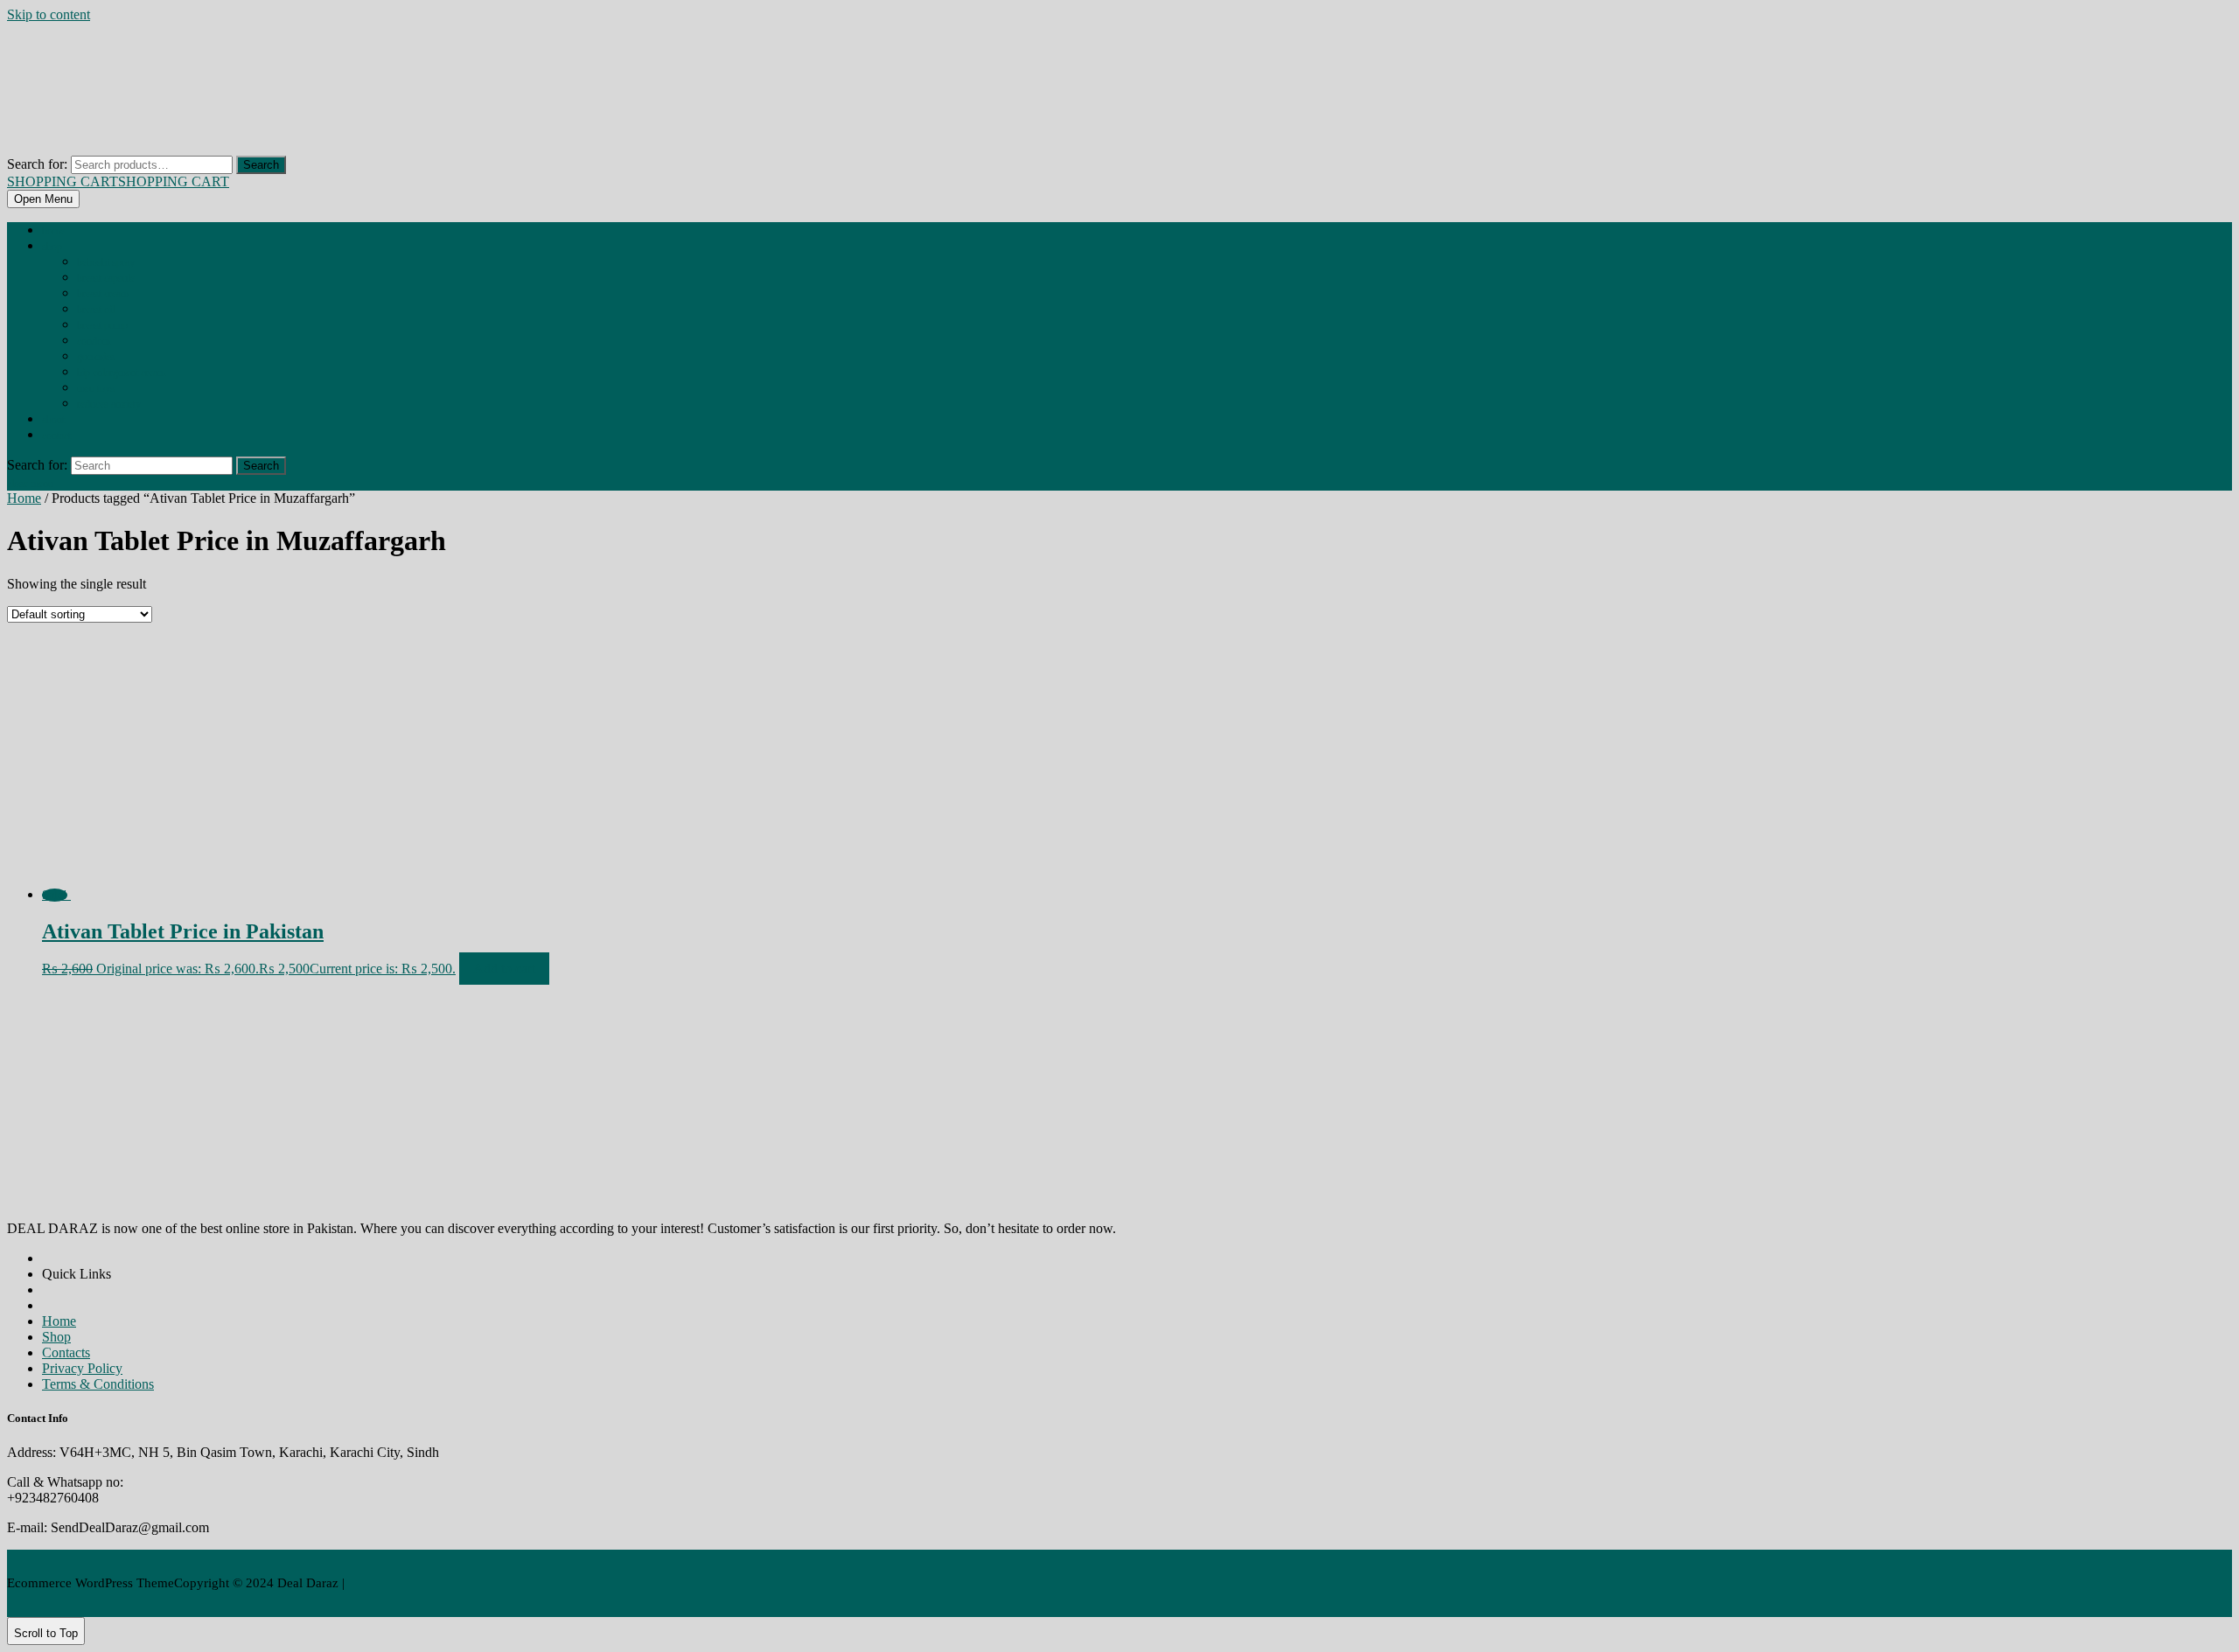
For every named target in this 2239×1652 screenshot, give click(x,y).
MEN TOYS (96, 388)
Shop (52, 247)
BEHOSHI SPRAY (106, 262)
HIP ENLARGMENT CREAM (121, 373)
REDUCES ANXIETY (109, 404)
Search (261, 165)
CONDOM (94, 341)
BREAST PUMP (102, 325)
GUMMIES (96, 357)
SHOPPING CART (118, 181)
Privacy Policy (82, 1368)
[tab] (43, 199)
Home (53, 231)
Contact (56, 436)
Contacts (66, 1352)
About (53, 420)
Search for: (37, 164)
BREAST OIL (96, 310)
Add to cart (504, 969)
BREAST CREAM (103, 294)
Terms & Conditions (98, 1384)
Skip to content (49, 14)
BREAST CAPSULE (106, 278)
